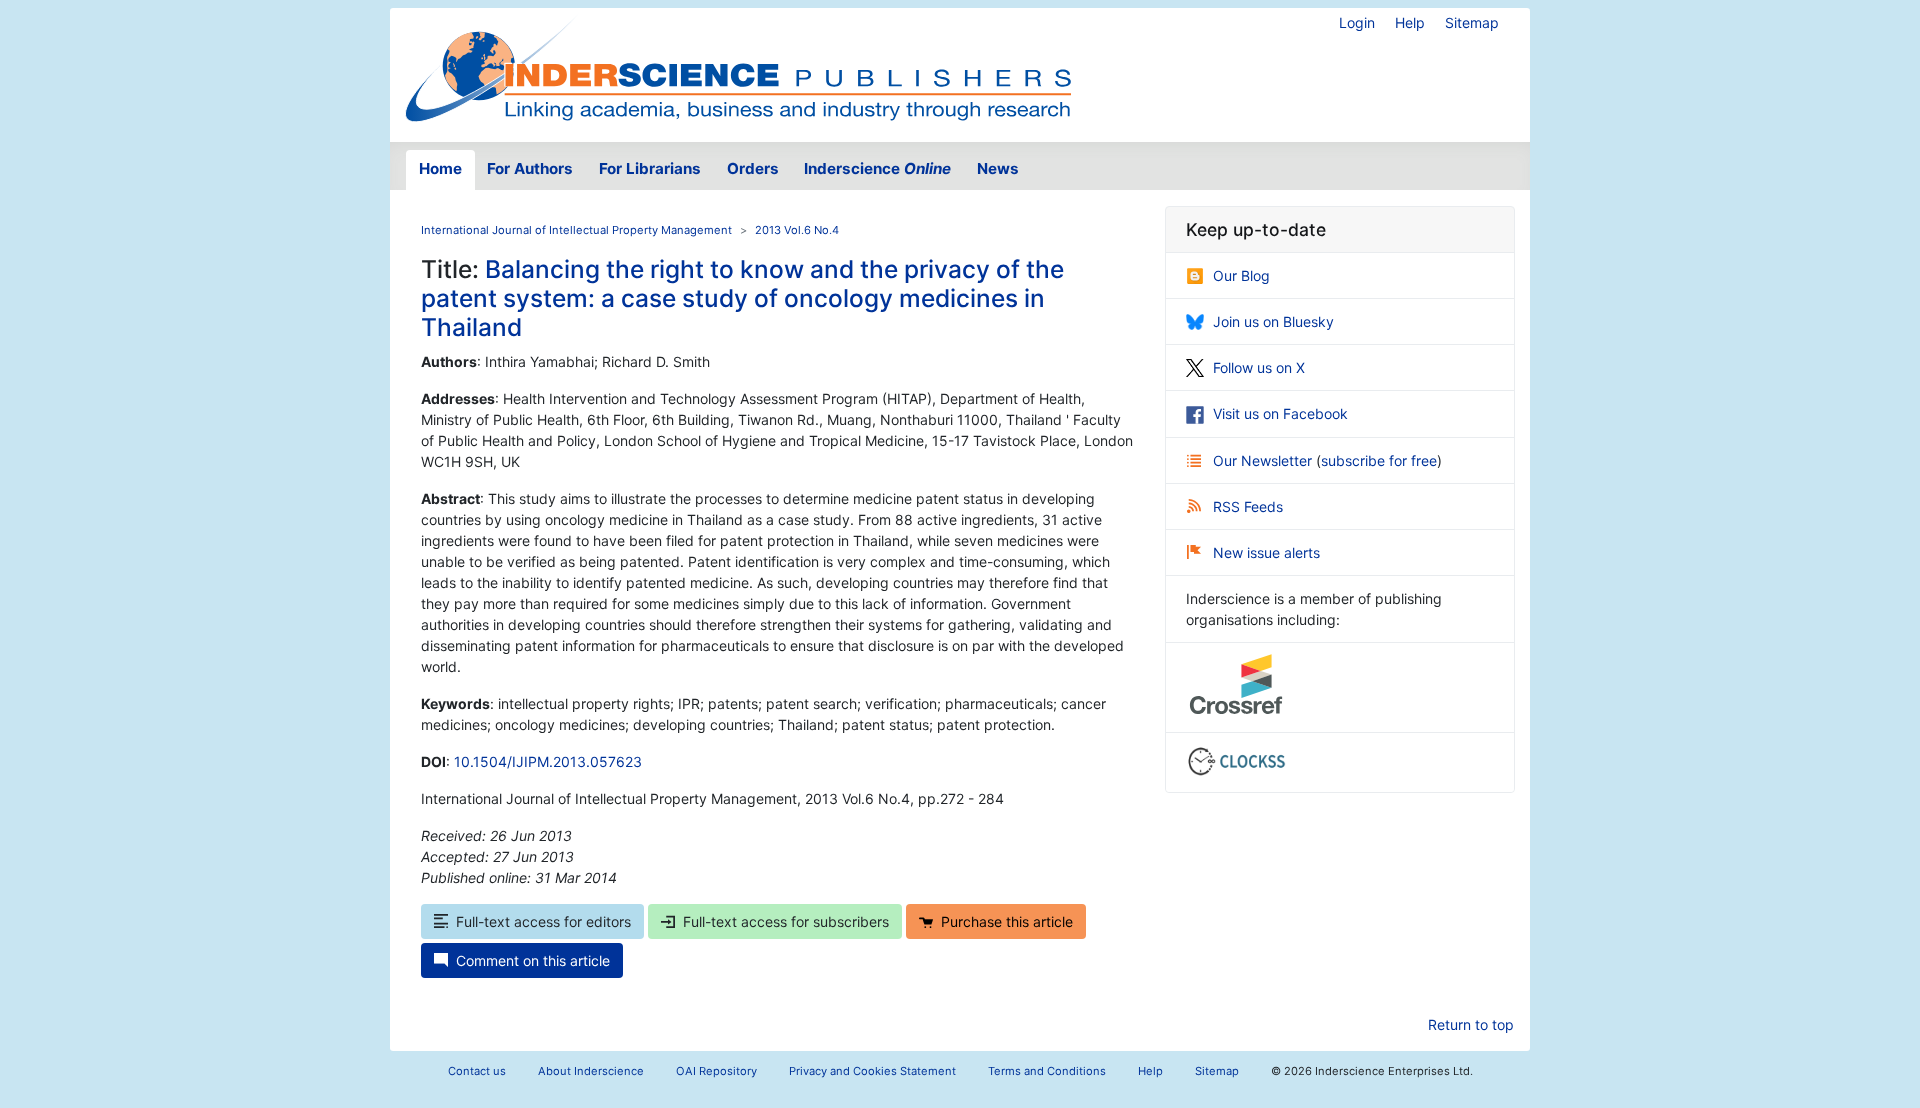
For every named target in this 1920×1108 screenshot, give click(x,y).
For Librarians (650, 168)
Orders (753, 168)
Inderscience (877, 168)
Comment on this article (533, 960)
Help (1410, 22)
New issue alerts (1266, 552)
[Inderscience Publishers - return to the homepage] (738, 67)
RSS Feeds (1248, 506)
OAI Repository (716, 1071)
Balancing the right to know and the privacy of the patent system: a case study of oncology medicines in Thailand (742, 298)
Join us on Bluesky (1273, 321)
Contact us (477, 1071)
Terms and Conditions (1047, 1071)
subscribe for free (1379, 460)
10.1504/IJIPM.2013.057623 (548, 761)
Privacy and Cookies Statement (872, 1071)
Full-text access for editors (543, 921)
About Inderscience (591, 1071)
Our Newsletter (1264, 460)
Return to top (1471, 1024)
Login (1357, 22)
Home (440, 168)
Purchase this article (1007, 921)
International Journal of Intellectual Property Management (576, 230)
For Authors (530, 168)
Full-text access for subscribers (786, 921)
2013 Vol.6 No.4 (797, 230)
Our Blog (1241, 275)
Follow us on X (1259, 367)
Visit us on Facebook (1280, 413)
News (998, 168)
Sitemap (1472, 22)
